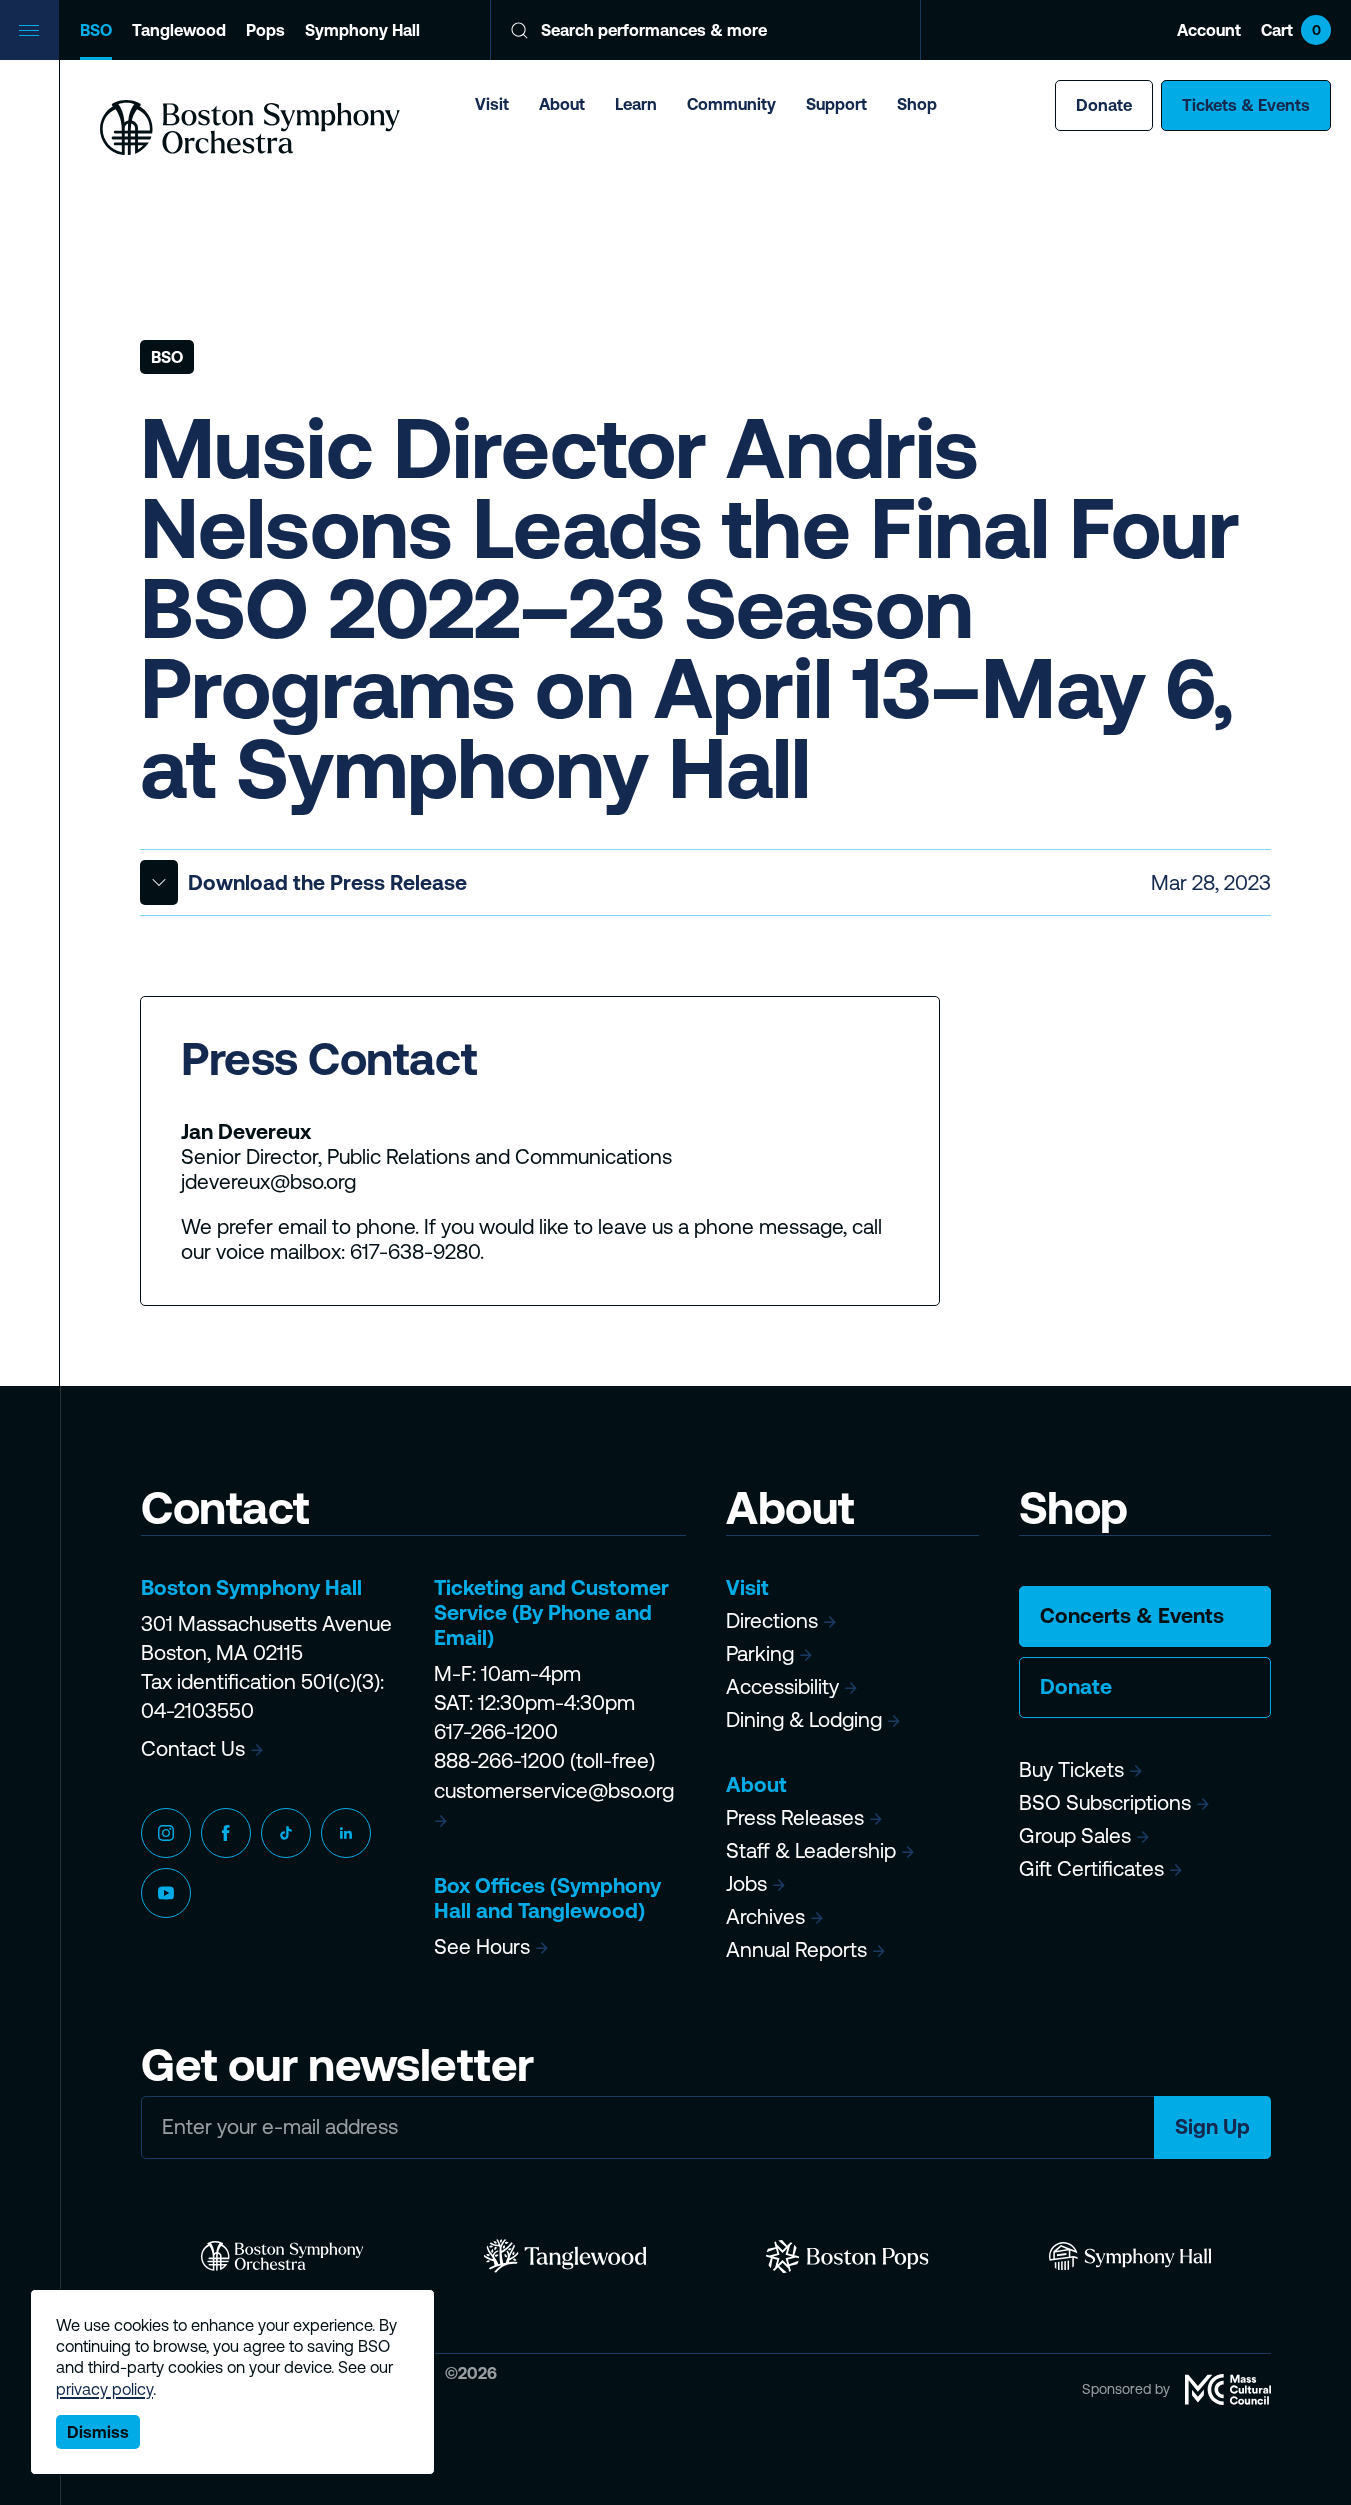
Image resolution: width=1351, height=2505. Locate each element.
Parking (760, 1653)
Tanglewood (179, 30)
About (562, 104)
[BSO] (282, 2256)
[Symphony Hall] (1130, 2256)
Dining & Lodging (804, 1719)
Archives (765, 1916)
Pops (265, 30)
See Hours (482, 1946)
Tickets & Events (1246, 105)
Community (731, 104)
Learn (636, 104)
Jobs (746, 1883)
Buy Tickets (1071, 1769)
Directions (772, 1620)
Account (1209, 30)
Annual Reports (796, 1949)
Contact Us (193, 1748)
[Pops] (847, 2256)
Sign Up (1212, 2126)
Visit (492, 104)
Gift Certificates (1091, 1868)
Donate (1104, 105)
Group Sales (1075, 1835)
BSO (96, 30)
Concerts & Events (1132, 1615)
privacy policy (104, 2389)
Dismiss (98, 2432)
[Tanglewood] (565, 2256)
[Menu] (30, 30)
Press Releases (795, 1817)
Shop (917, 104)
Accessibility (782, 1686)
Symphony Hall (362, 30)
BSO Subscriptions (1105, 1802)
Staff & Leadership (811, 1850)
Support (836, 104)
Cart (1291, 30)
